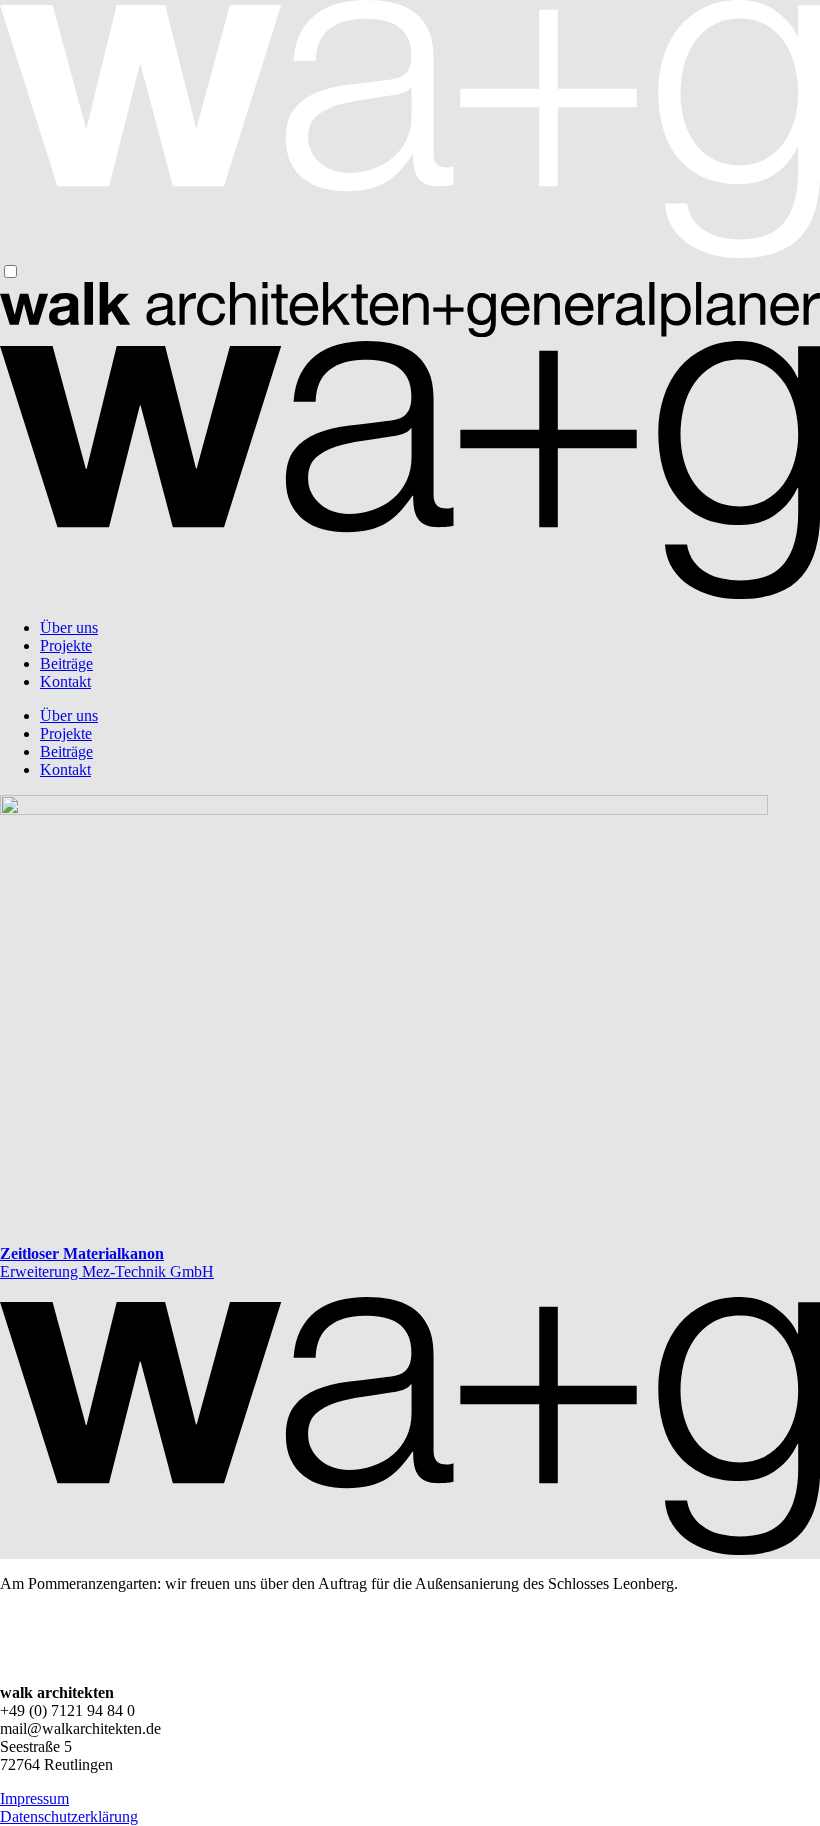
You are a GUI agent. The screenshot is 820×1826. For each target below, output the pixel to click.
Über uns (69, 627)
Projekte (66, 645)
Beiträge (66, 663)
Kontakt (65, 681)
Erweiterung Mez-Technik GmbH (107, 1262)
